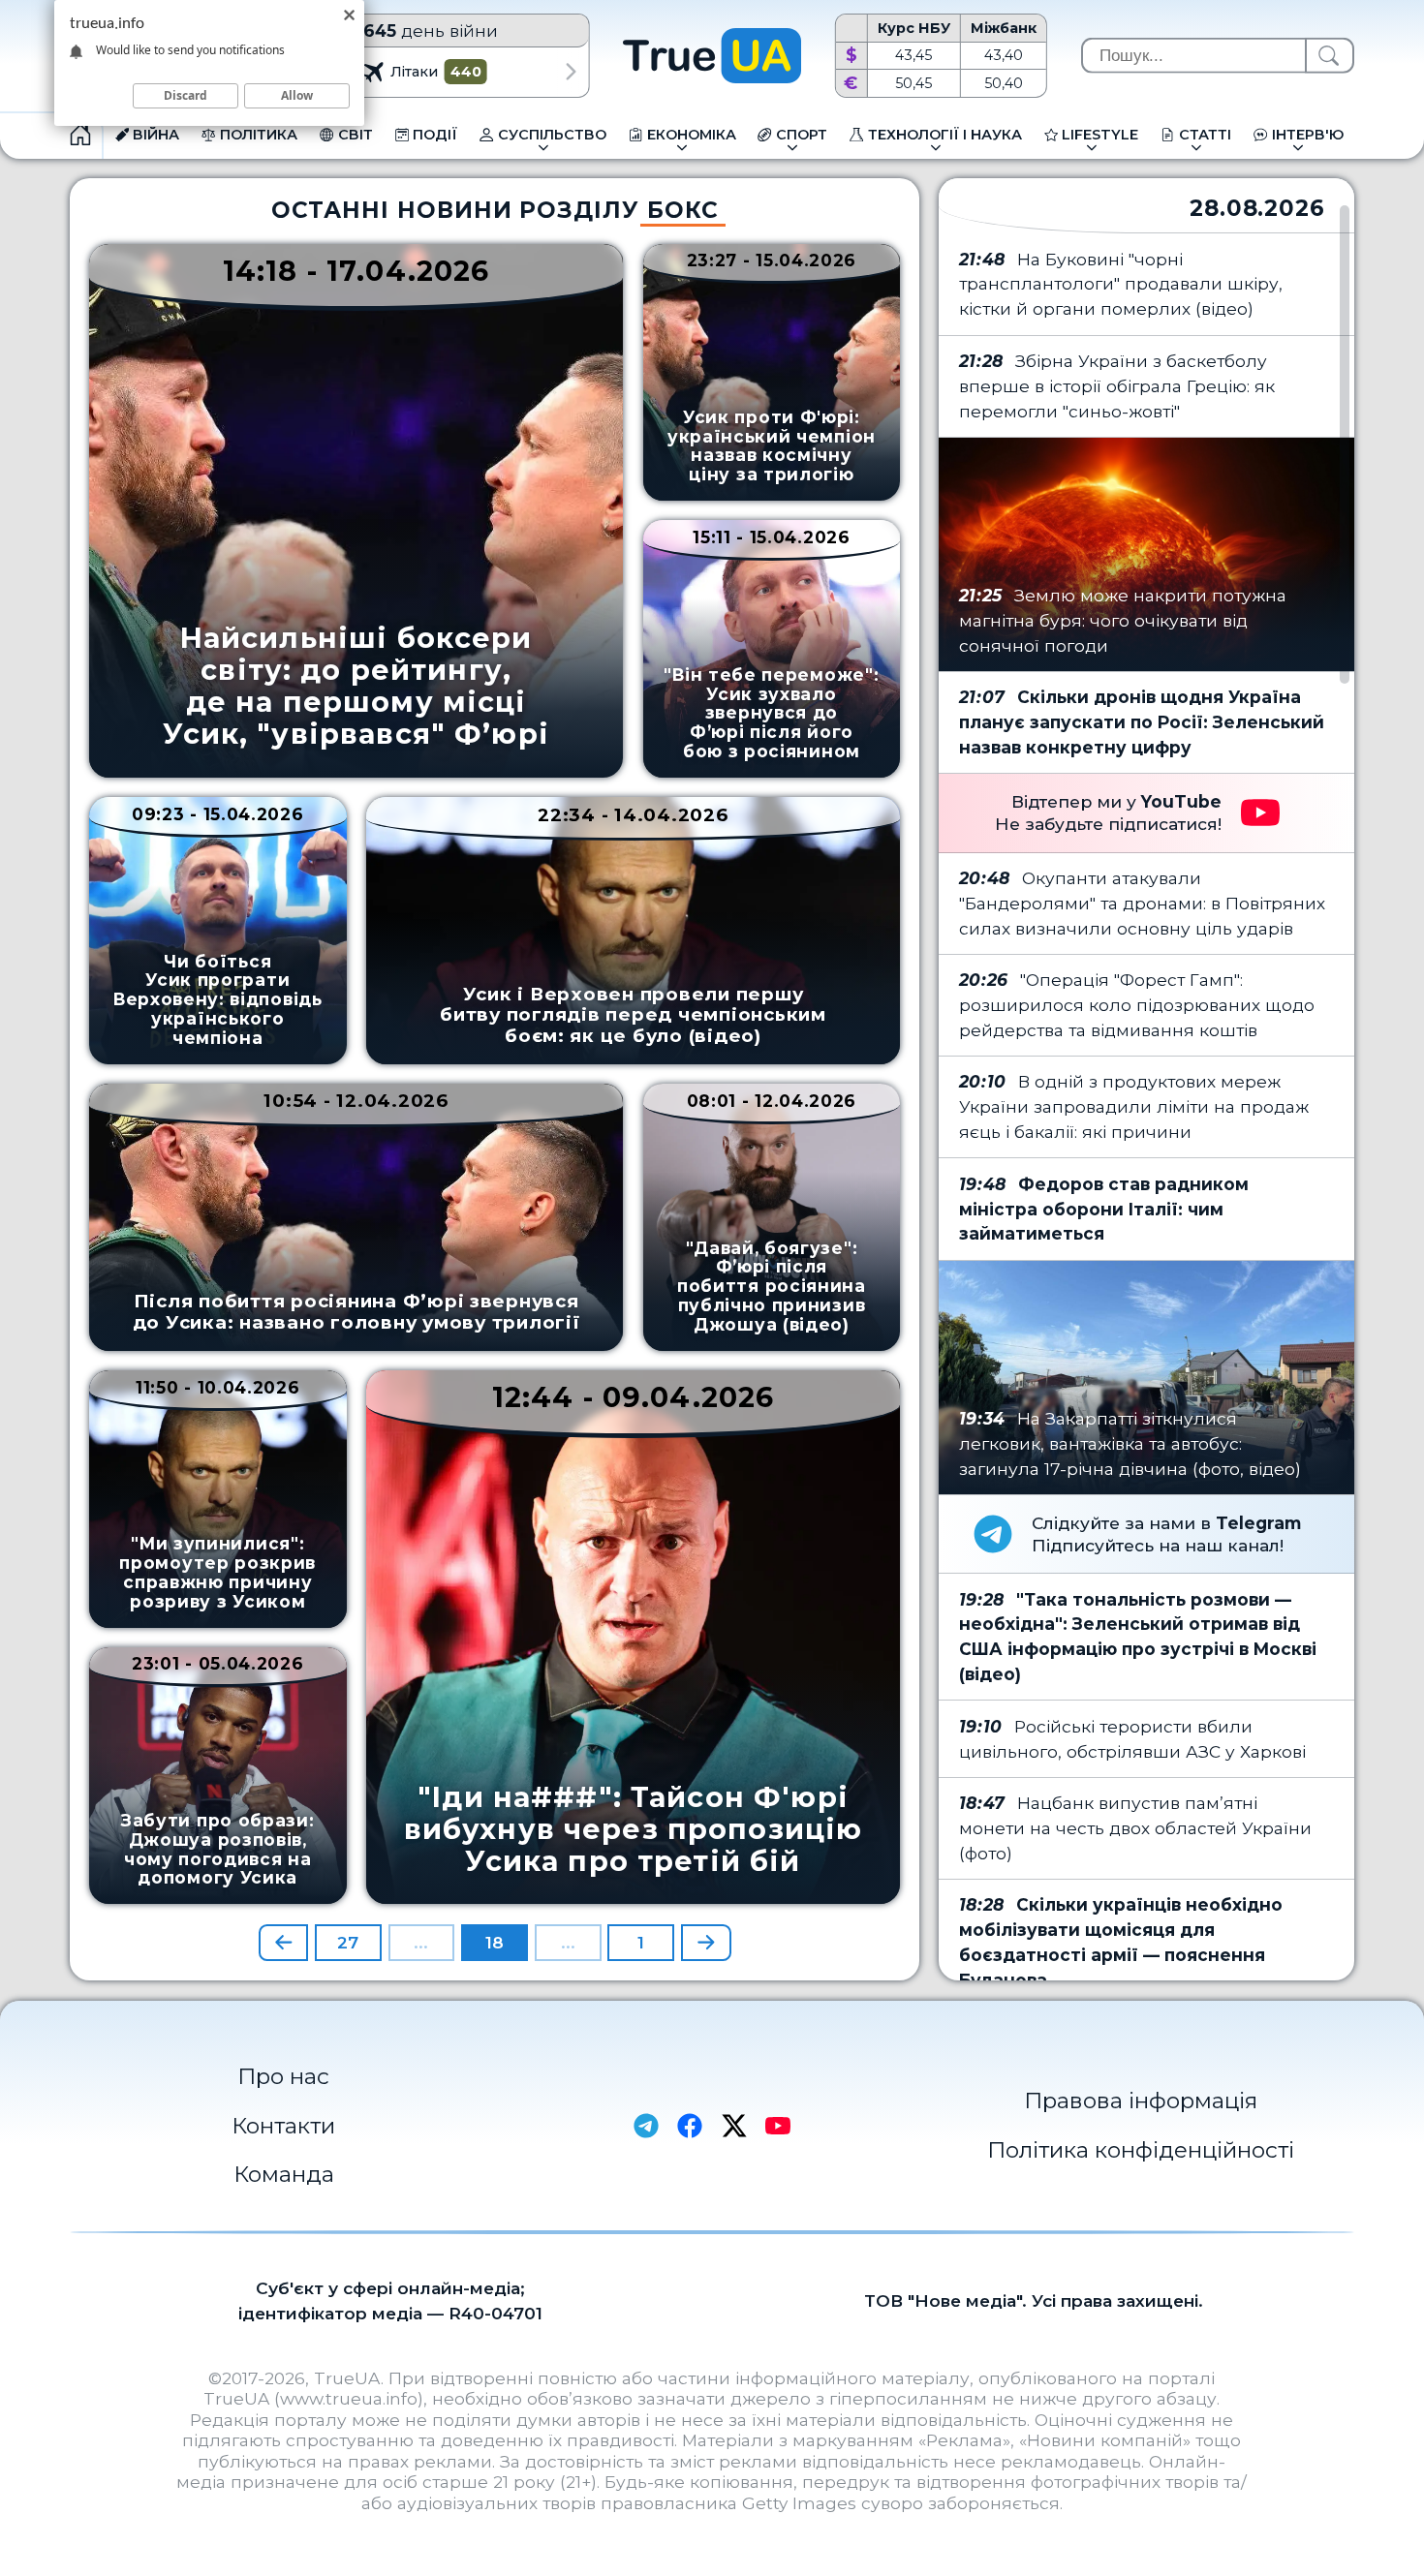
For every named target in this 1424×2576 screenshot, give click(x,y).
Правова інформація (1141, 2101)
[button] (572, 72)
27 (348, 1942)
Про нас (283, 2076)
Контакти (283, 2126)
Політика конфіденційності (1141, 2150)
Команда (284, 2174)
